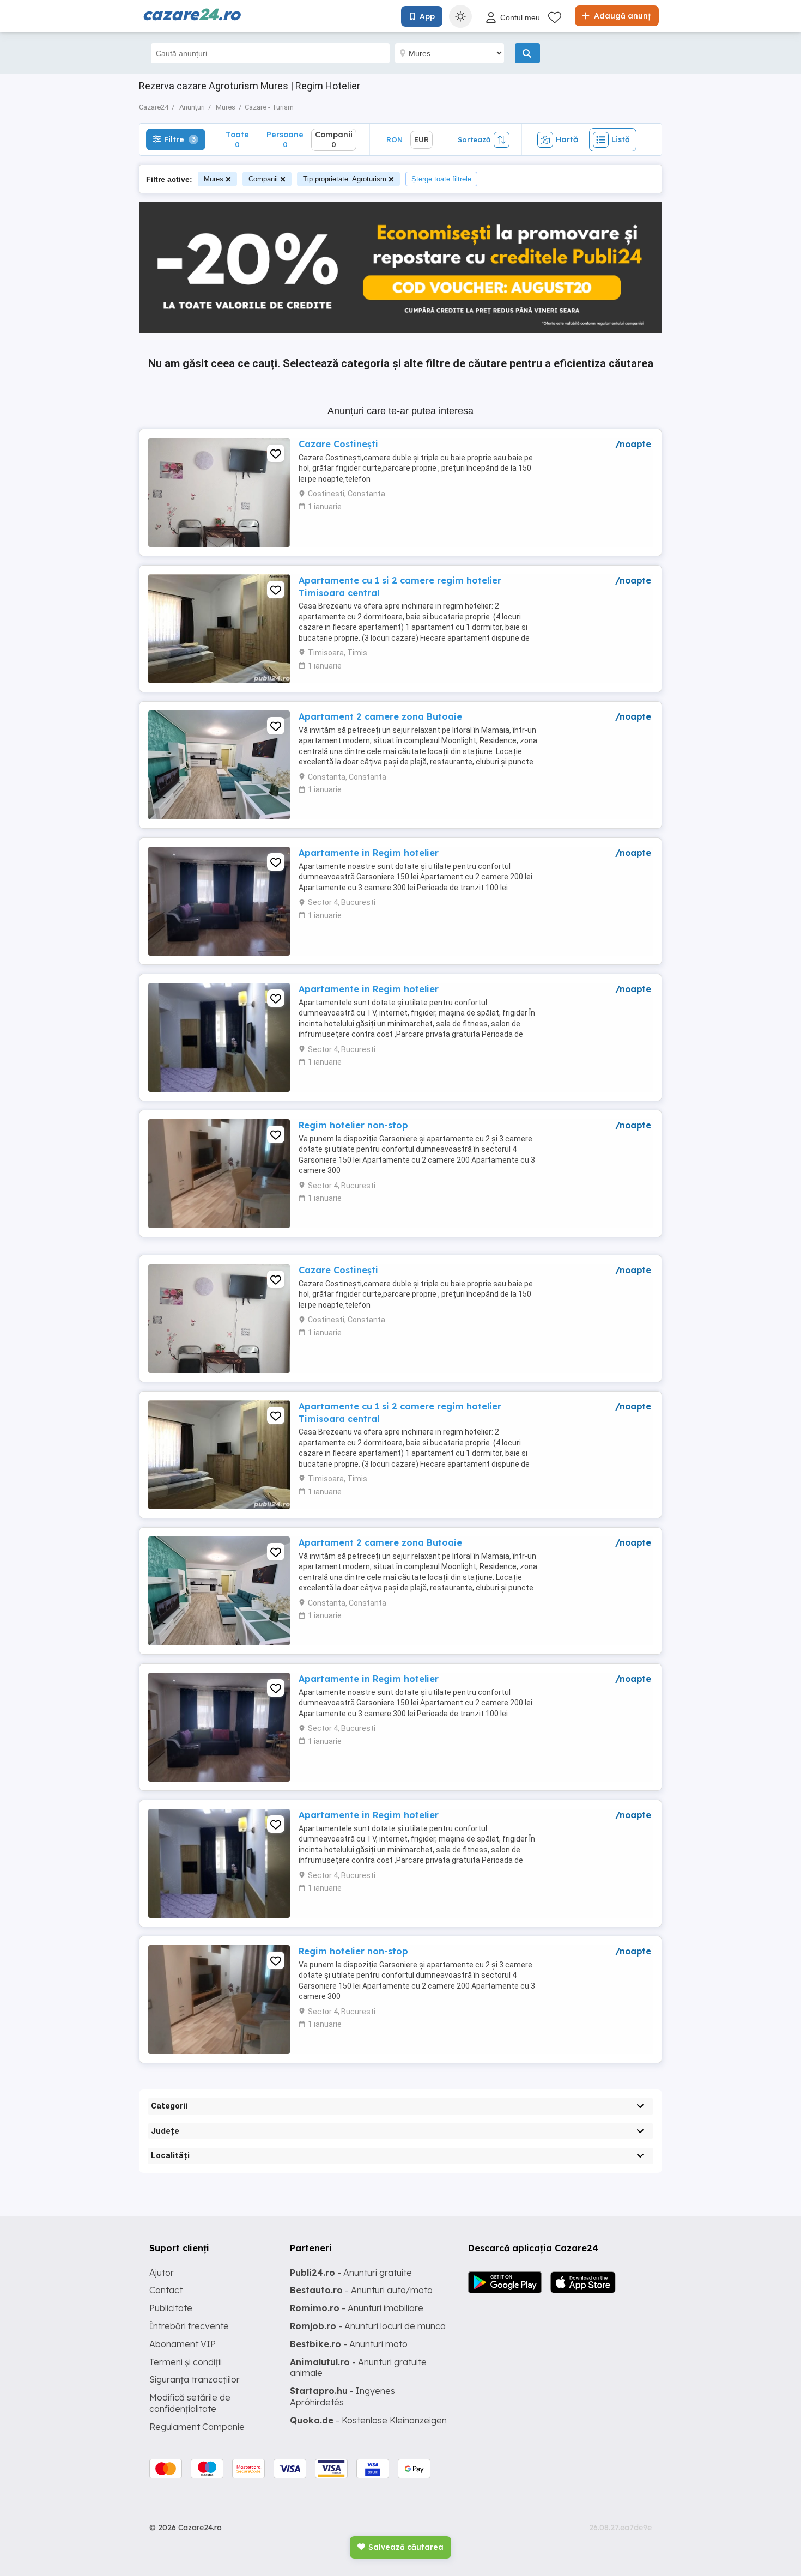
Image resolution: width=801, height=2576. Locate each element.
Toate (237, 139)
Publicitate (171, 2308)
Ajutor (162, 2273)
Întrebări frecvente (189, 2326)
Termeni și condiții (186, 2362)
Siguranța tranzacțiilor (195, 2379)
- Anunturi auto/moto (361, 2290)
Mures (214, 179)
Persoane (285, 139)
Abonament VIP (183, 2344)
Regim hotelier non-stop (353, 1125)
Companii (263, 179)
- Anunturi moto (349, 2344)
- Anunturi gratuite (351, 2273)
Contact (166, 2290)
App (427, 16)
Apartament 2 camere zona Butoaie (380, 716)
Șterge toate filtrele (441, 179)
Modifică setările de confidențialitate (190, 2403)
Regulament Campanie (197, 2427)
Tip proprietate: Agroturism (345, 179)
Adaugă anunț (621, 16)
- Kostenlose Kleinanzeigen (368, 2420)
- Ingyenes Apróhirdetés (342, 2396)
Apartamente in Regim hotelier (369, 853)
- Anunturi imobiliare (357, 2308)
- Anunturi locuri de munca (368, 2326)
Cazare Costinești (338, 444)
